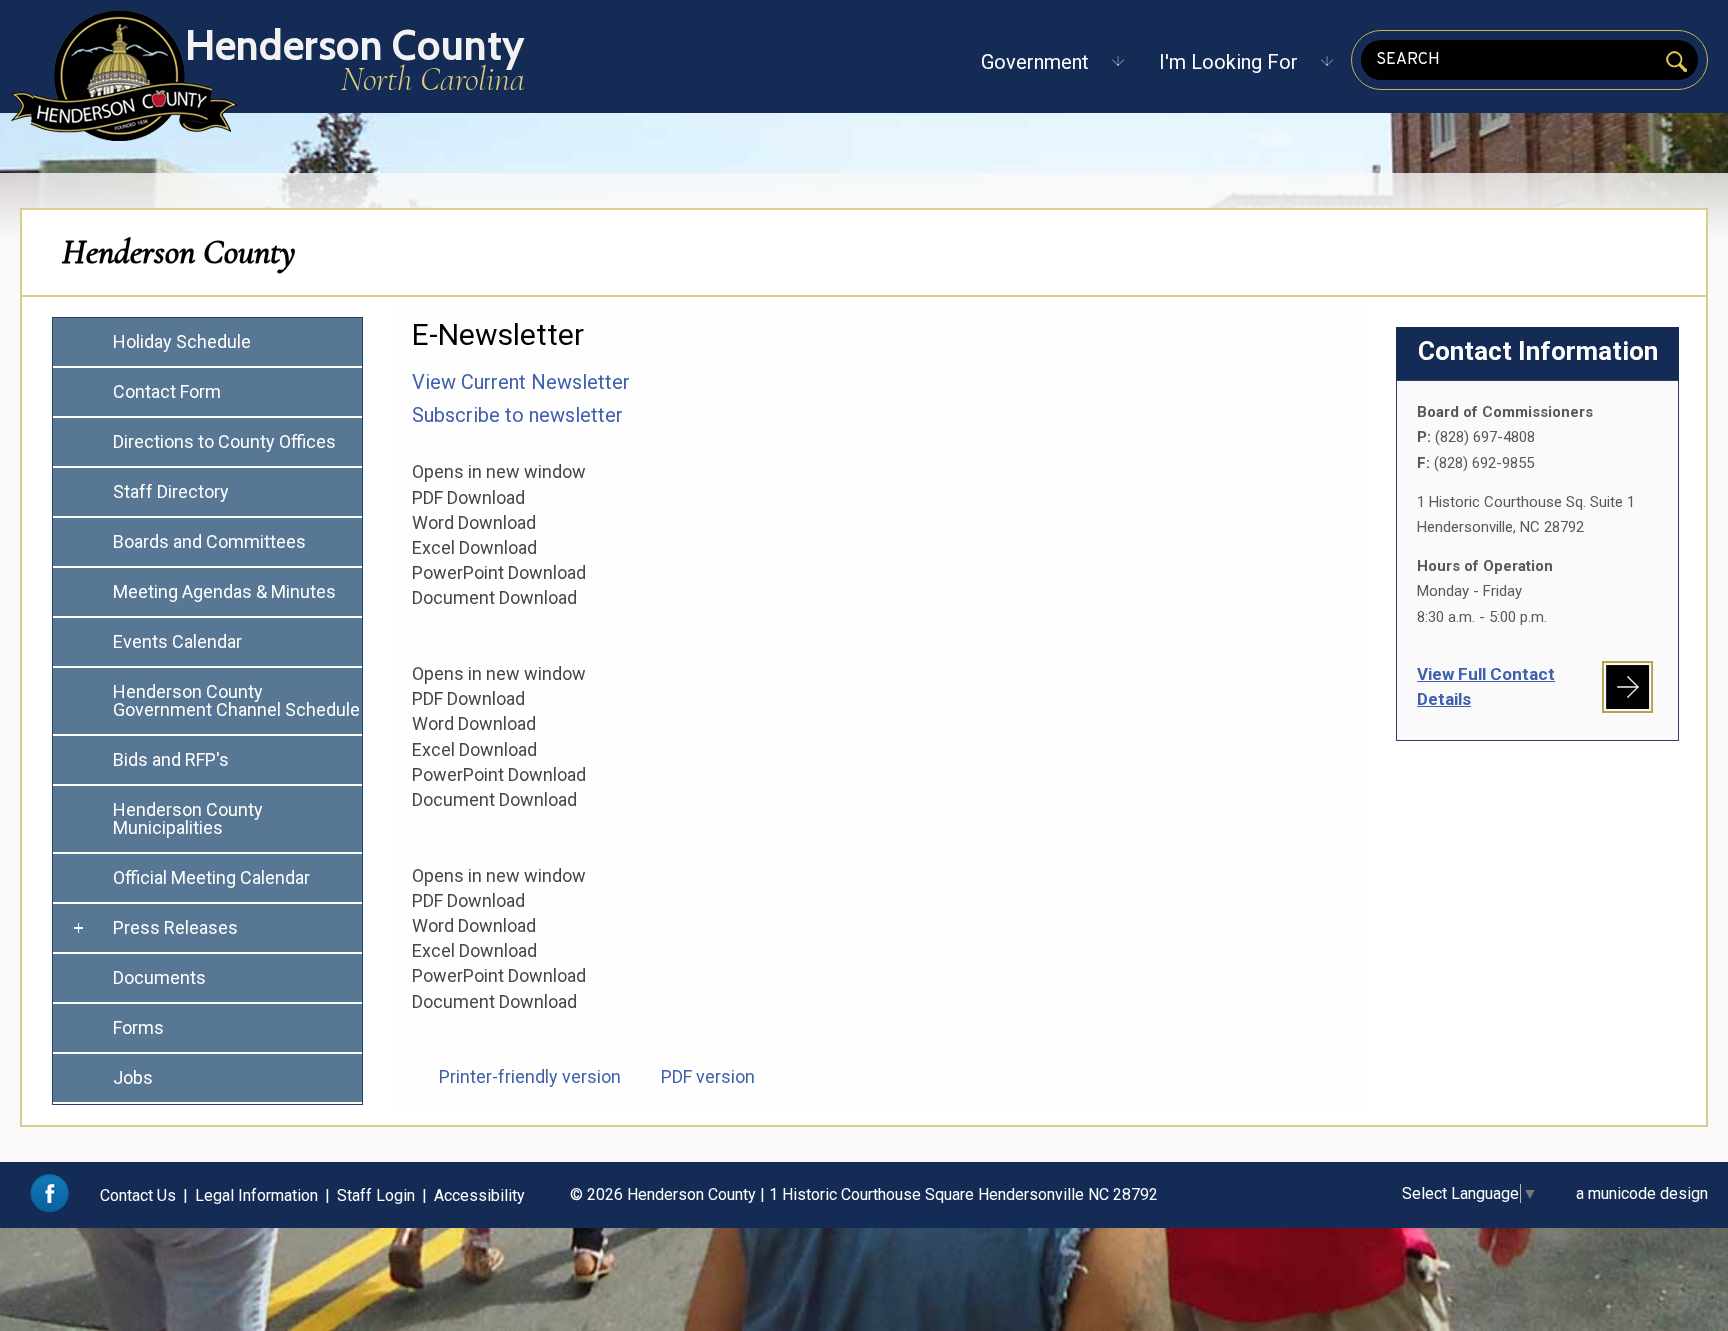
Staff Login (376, 1195)
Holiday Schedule (182, 341)
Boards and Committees (209, 541)
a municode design (1642, 1193)
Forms (138, 1027)
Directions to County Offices (224, 441)
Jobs (133, 1077)
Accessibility (479, 1195)
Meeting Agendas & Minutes (224, 591)
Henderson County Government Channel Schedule (236, 700)
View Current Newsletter (521, 382)
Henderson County (179, 252)
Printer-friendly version (530, 1076)
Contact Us (138, 1195)
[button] (1035, 62)
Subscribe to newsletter (517, 415)
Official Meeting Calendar (211, 877)
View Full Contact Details (1486, 686)
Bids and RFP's (171, 759)
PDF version (708, 1076)
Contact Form (167, 391)
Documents (159, 977)
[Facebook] (49, 1207)
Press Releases (175, 927)
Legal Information (256, 1195)
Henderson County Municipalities (188, 818)
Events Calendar (177, 641)
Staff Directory (171, 491)
